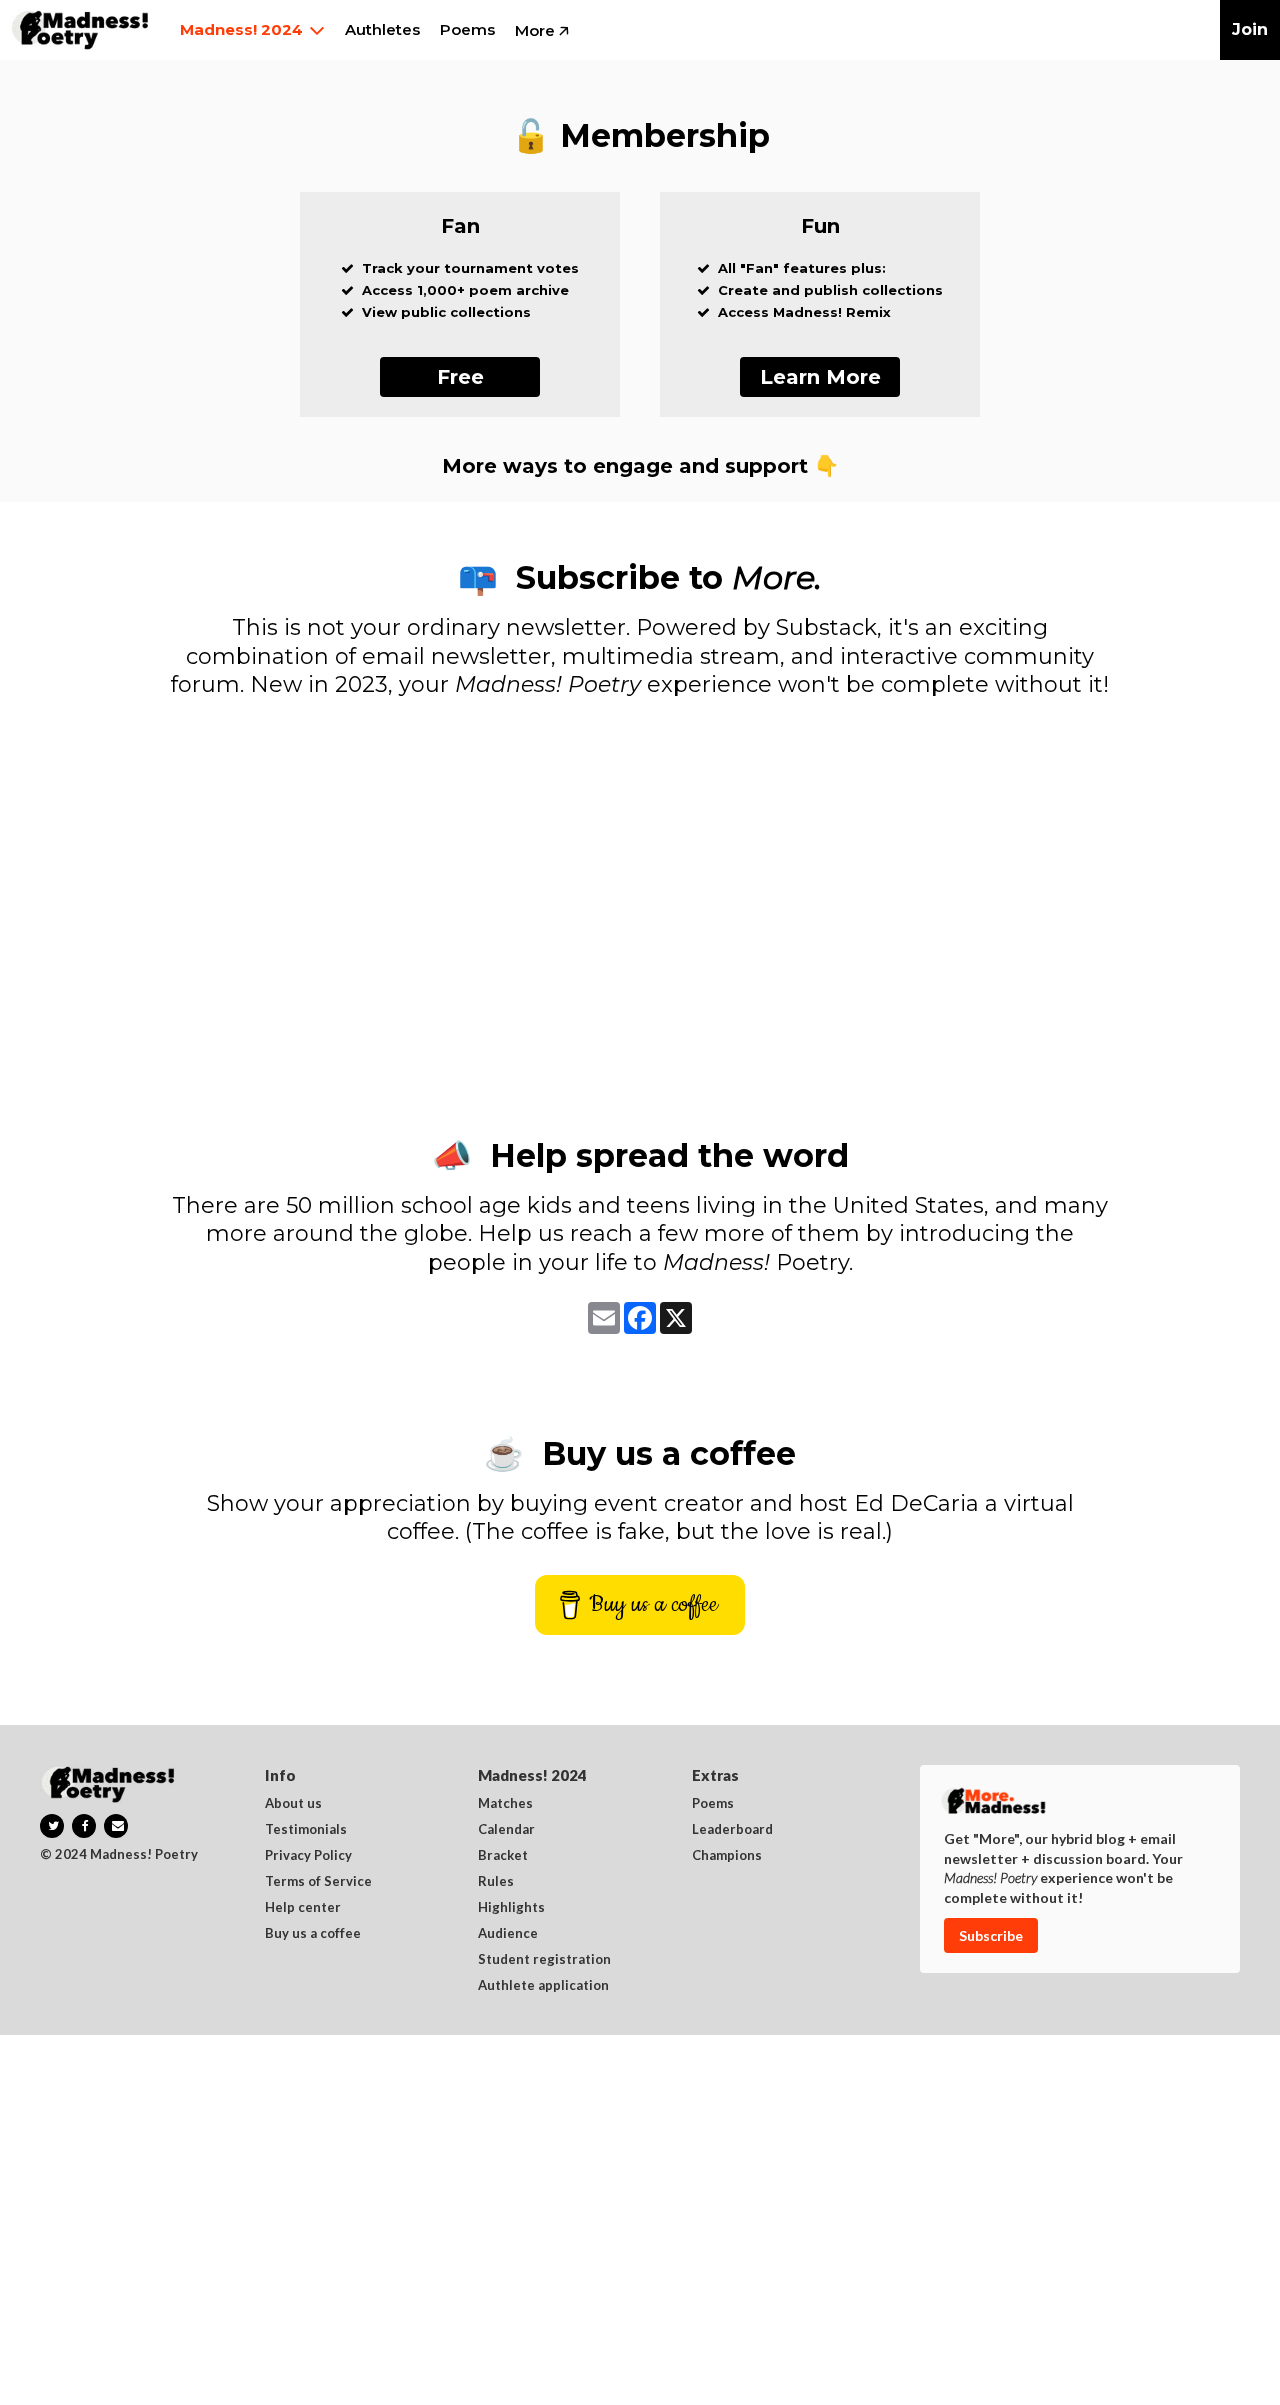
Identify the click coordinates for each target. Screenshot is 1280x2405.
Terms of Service (318, 1882)
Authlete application (543, 1986)
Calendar (506, 1830)
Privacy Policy (308, 1856)
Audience (508, 1934)
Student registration (544, 1960)
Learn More (820, 377)
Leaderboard (732, 1830)
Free (460, 377)
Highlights (511, 1908)
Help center (303, 1908)
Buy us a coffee (313, 1934)
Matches (505, 1804)
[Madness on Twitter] (52, 1826)
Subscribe (991, 1935)
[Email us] (116, 1826)
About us (293, 1804)
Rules (496, 1882)
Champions (727, 1856)
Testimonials (306, 1830)
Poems (713, 1804)
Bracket (503, 1856)
